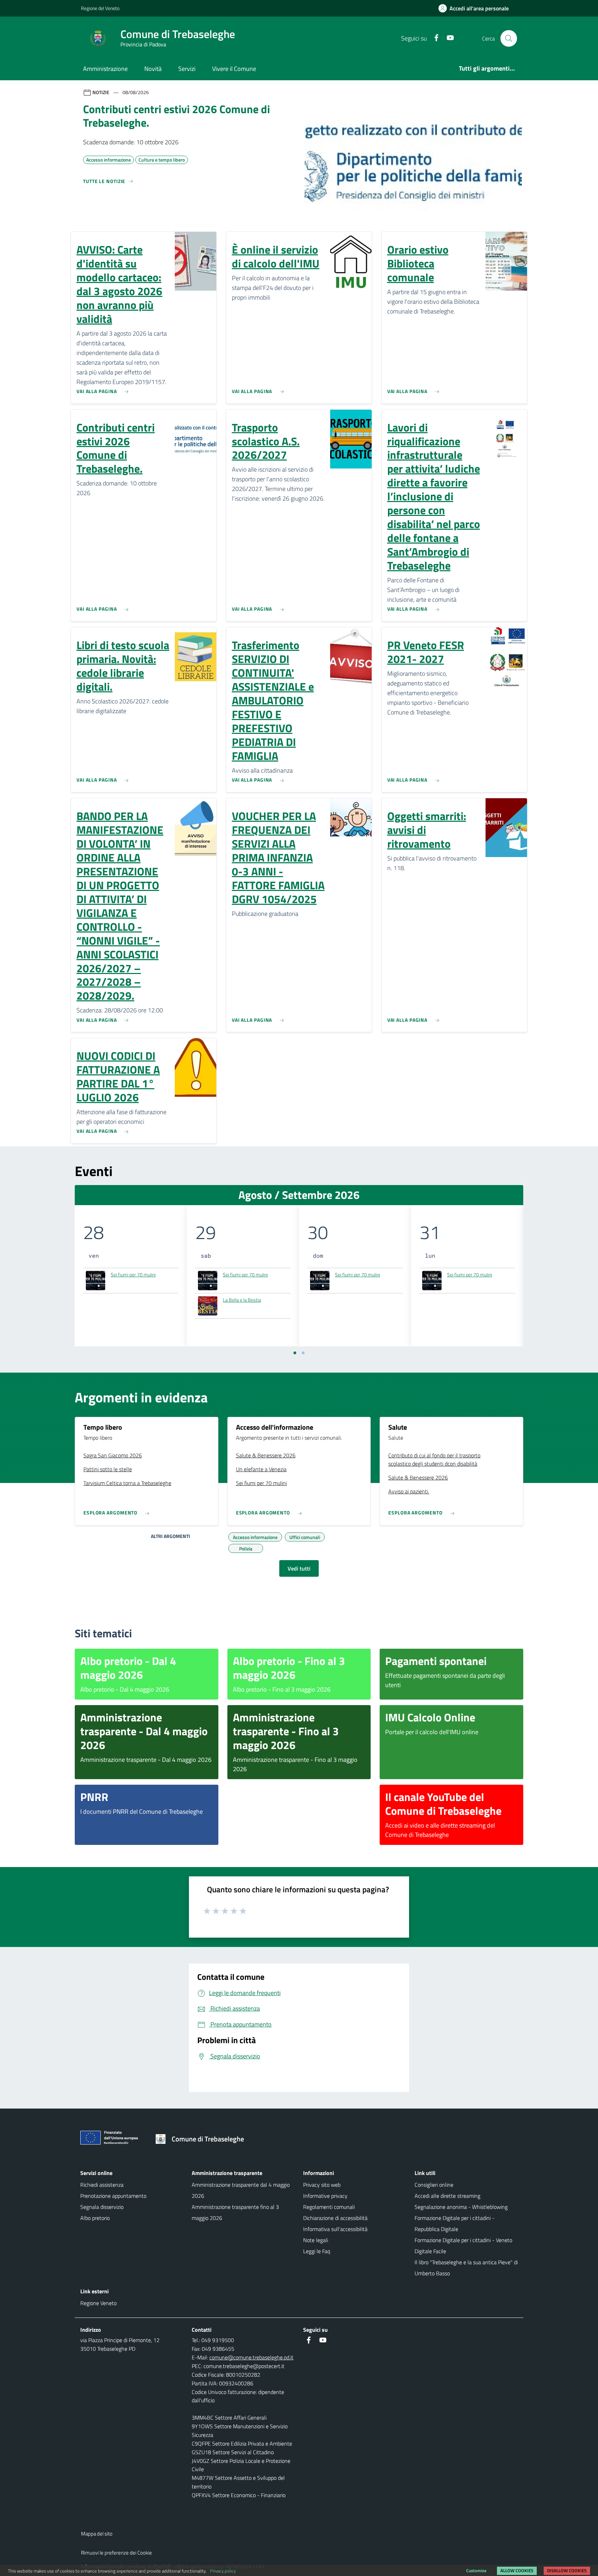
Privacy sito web (322, 2185)
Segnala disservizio (102, 2207)
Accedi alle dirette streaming (447, 2196)
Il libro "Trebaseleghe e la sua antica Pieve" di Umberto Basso (466, 2268)
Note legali (316, 2240)
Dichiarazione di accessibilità (335, 2218)
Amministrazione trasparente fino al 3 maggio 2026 (235, 2212)
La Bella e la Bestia (242, 1300)
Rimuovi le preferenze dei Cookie (116, 2553)
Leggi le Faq (317, 2251)
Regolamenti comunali (329, 2207)
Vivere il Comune (234, 69)
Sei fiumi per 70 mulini (133, 1275)
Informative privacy (325, 2196)
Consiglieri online (434, 2185)
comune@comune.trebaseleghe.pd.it (251, 2357)
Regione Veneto (98, 2303)
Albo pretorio (95, 2218)
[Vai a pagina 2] (303, 1353)
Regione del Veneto (100, 8)
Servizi (187, 69)
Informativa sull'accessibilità (335, 2229)
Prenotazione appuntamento (113, 2196)
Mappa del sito (97, 2534)
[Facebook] (434, 38)
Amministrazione (105, 69)
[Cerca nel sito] (509, 38)
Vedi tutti (299, 1568)
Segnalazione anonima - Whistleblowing (461, 2207)
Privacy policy (223, 2571)
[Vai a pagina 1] (295, 1353)
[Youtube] (447, 38)
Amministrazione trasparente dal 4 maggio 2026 (241, 2190)
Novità (153, 69)
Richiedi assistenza (102, 2185)
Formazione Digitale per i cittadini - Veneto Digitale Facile (463, 2246)
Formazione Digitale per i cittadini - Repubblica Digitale (455, 2223)
